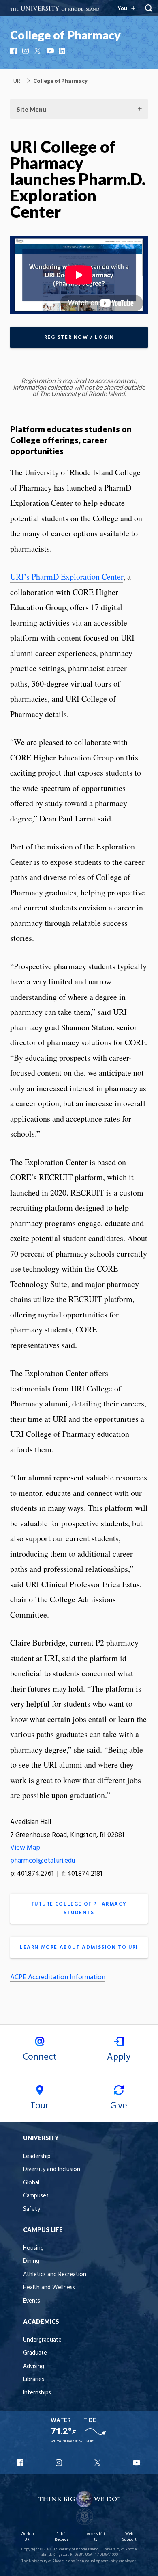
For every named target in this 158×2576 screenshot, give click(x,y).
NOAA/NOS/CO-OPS (78, 2441)
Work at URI (28, 2537)
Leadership (37, 2157)
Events (32, 2301)
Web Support (129, 2537)
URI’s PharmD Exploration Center (67, 577)
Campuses (36, 2196)
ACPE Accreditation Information (58, 1977)
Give (119, 2106)
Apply (119, 2057)
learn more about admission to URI (79, 1947)
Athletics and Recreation (55, 2275)
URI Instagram (60, 2463)
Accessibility (96, 2537)
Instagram (26, 51)
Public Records (62, 2537)
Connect (40, 2057)
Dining (31, 2261)
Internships (37, 2393)
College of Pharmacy (65, 35)
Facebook (14, 51)
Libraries (34, 2380)
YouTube (51, 51)
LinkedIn (63, 51)
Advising (34, 2367)
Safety (32, 2209)
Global (31, 2183)
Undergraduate (42, 2340)
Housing (33, 2248)
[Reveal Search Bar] (149, 8)
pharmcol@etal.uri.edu (43, 1861)
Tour (39, 2106)
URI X (98, 2463)
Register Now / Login (79, 337)
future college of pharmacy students (79, 1909)
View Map (25, 1848)
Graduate (35, 2353)
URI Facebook (21, 2463)
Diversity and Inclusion (52, 2170)
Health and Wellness (49, 2288)
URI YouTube (137, 2463)
